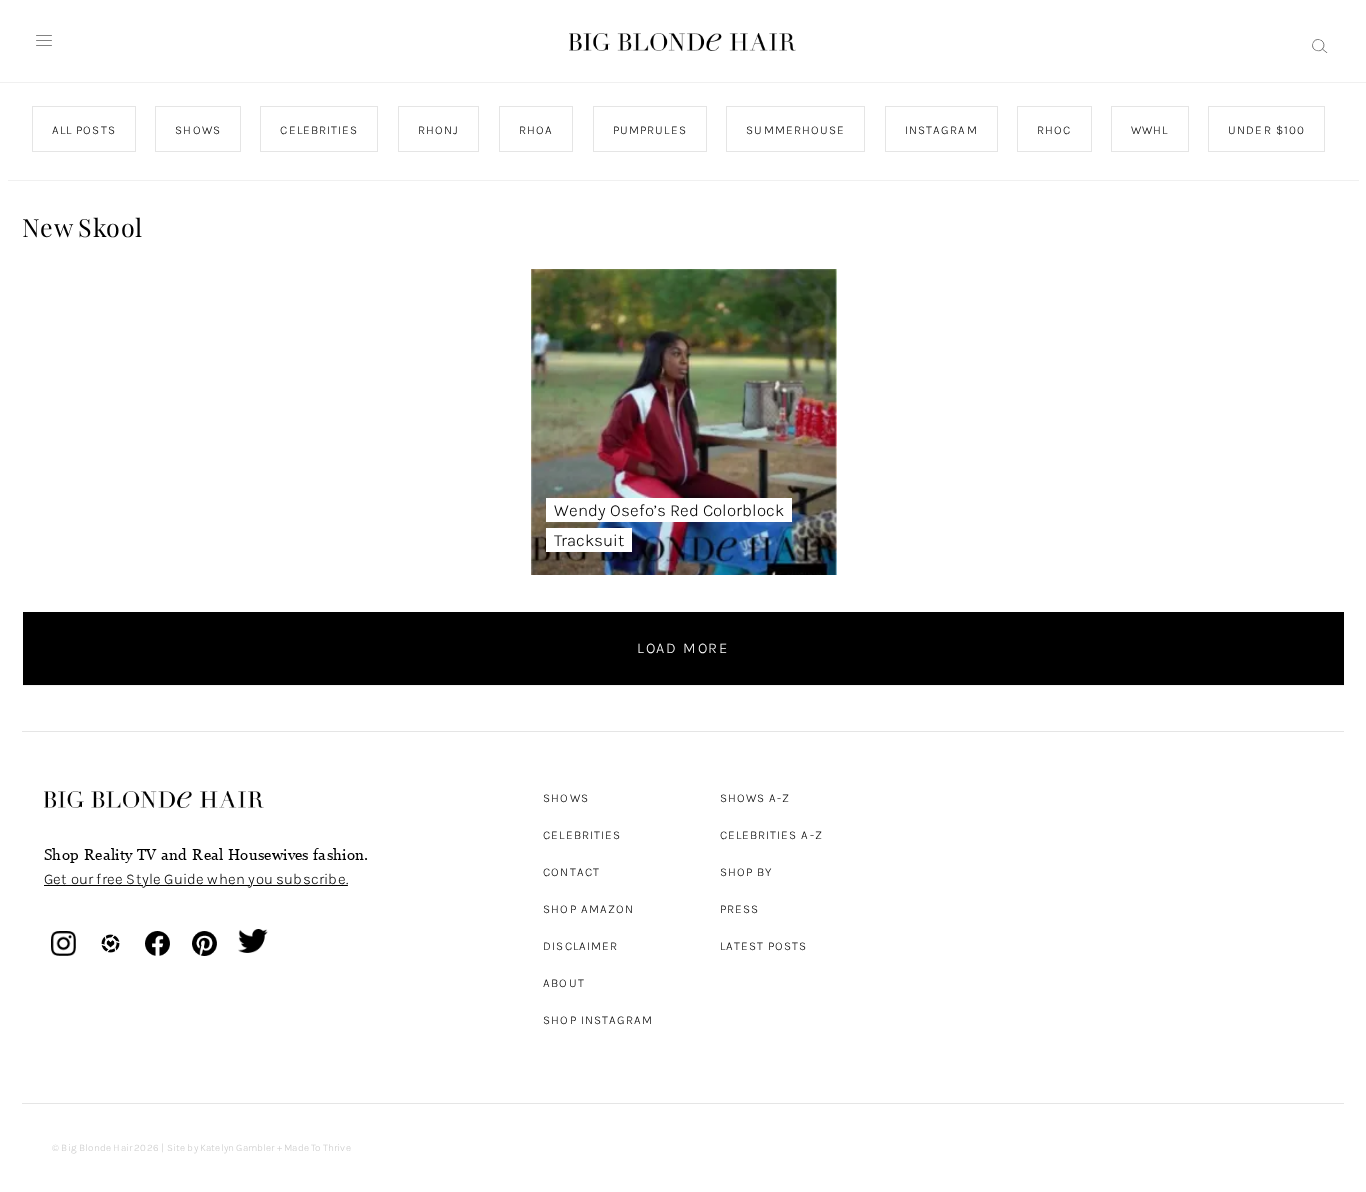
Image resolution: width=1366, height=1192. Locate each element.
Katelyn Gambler (237, 1148)
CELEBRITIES (319, 130)
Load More (683, 648)
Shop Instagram (598, 1020)
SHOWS (197, 130)
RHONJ (437, 130)
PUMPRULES (649, 130)
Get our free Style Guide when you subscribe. (196, 879)
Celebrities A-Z (771, 835)
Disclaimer (580, 946)
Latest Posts (764, 946)
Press (739, 909)
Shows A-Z (755, 798)
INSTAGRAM (940, 130)
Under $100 (1266, 130)
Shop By (746, 872)
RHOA (536, 130)
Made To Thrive (317, 1148)
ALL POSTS (84, 130)
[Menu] (44, 41)
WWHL (1149, 130)
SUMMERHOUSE (795, 130)
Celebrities (582, 835)
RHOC (1054, 130)
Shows (565, 798)
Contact (571, 872)
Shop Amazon (588, 909)
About (563, 983)
